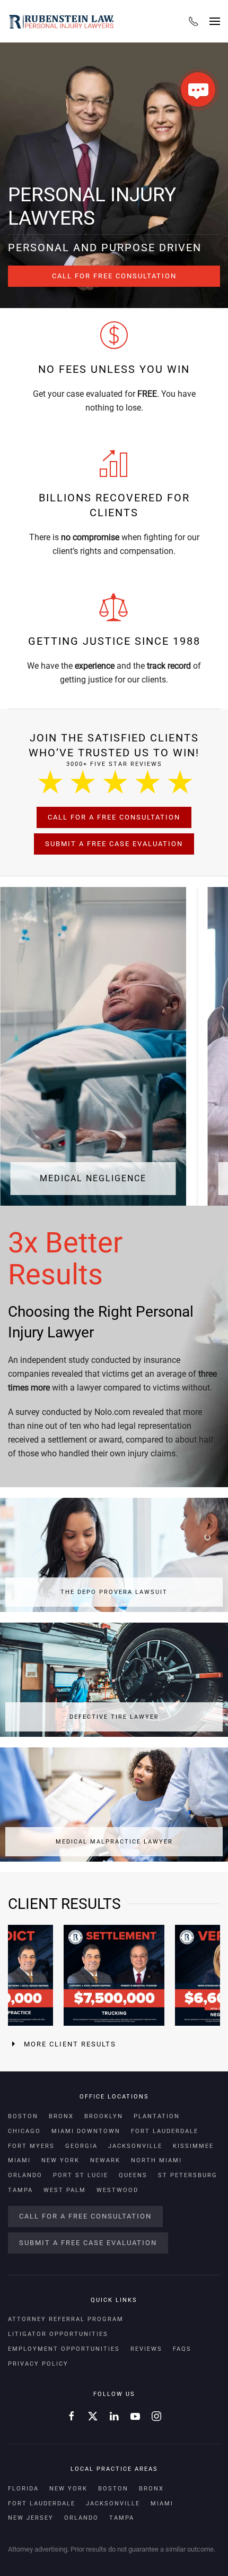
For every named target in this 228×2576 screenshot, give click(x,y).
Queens (133, 2175)
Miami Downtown (86, 2131)
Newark (105, 2160)
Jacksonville (135, 2146)
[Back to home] (61, 21)
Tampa (20, 2190)
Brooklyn (104, 2116)
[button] (215, 21)
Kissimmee (193, 2146)
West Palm (65, 2190)
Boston (23, 2116)
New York (60, 2160)
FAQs (182, 2349)
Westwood (117, 2190)
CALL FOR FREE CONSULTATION (114, 276)
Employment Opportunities (64, 2349)
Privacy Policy (38, 2364)
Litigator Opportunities (58, 2334)
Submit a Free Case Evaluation (114, 844)
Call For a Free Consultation (114, 817)
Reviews (146, 2349)
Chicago (24, 2131)
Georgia (81, 2146)
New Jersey (31, 2518)
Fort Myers (31, 2146)
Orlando (25, 2175)
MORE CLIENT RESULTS (70, 2044)
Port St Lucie (81, 2175)
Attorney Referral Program (66, 2319)
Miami (19, 2160)
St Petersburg (188, 2175)
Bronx (61, 2116)
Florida (23, 2489)
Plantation (157, 2116)
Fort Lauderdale (165, 2131)
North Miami (156, 2160)
